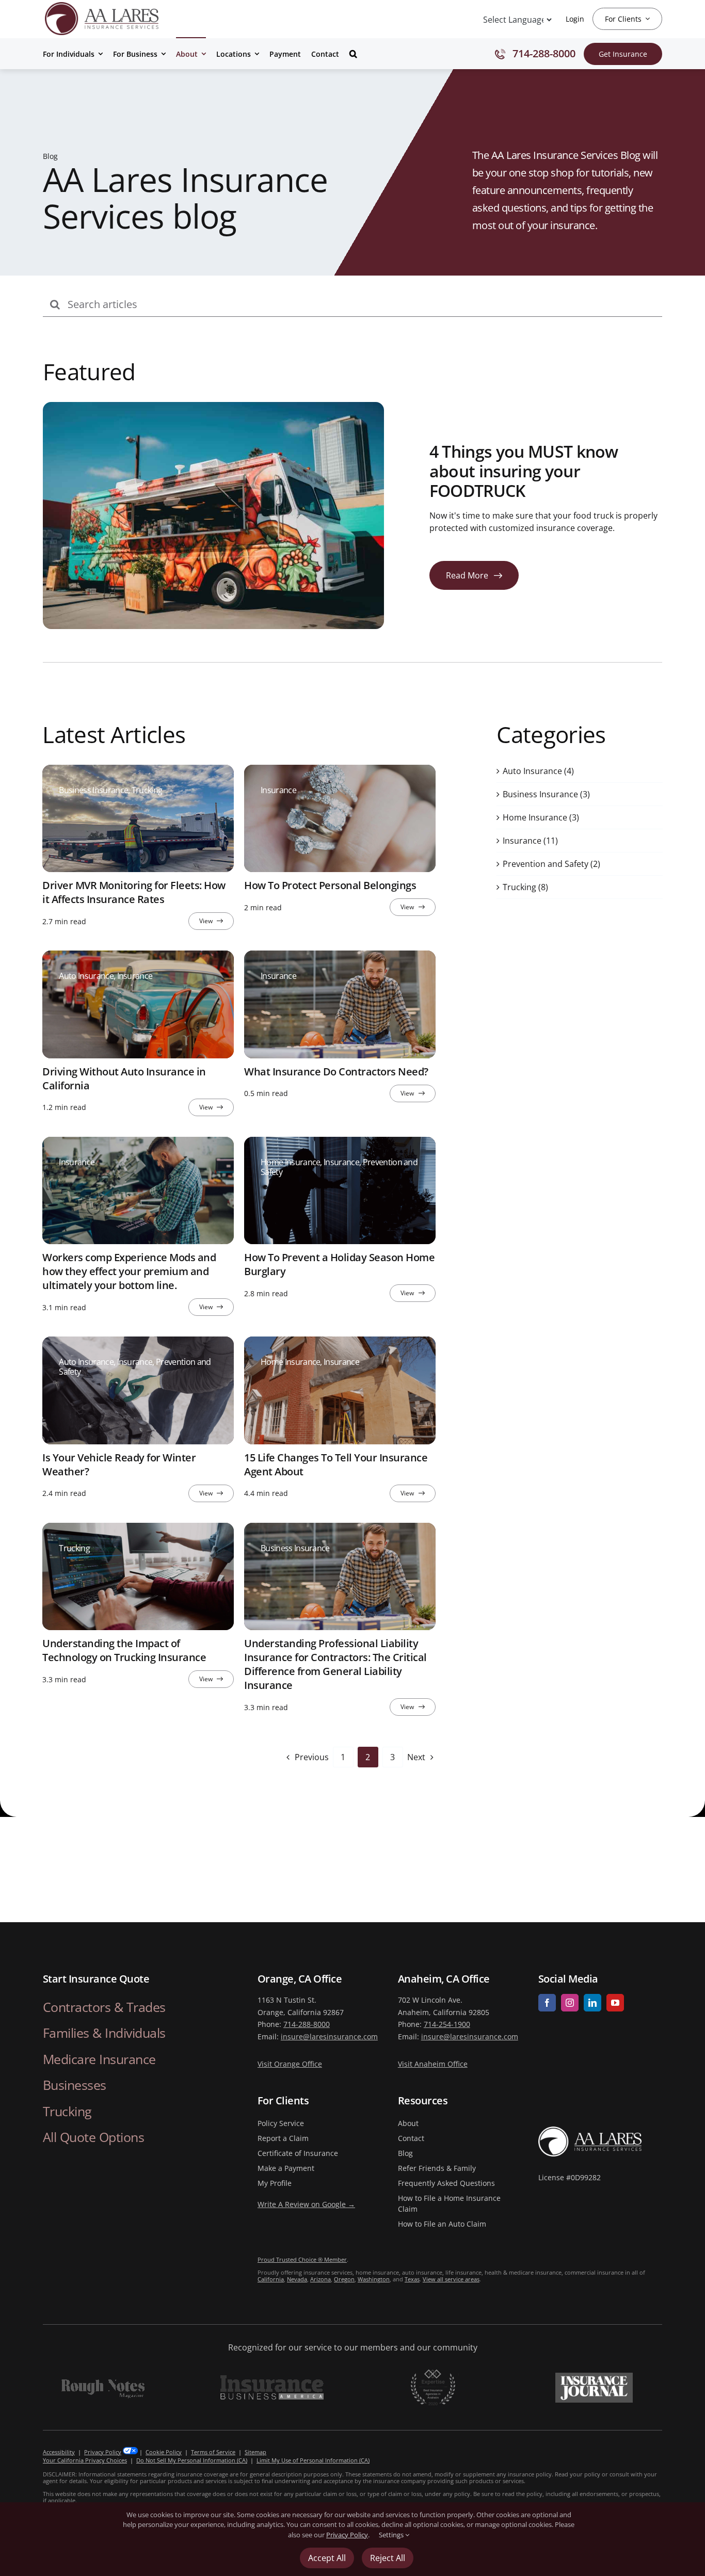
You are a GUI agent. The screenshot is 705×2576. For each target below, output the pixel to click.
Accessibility (59, 2452)
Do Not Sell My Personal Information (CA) (192, 2460)
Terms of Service (213, 2452)
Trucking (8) (525, 887)
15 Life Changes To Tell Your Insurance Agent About (336, 1464)
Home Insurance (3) (541, 817)
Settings (392, 2535)
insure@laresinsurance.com (329, 2036)
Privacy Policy (103, 2452)
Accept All (327, 2558)
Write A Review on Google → (306, 2204)
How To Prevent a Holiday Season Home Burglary (339, 1264)
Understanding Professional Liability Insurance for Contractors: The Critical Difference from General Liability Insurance (335, 1664)
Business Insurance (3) (546, 794)
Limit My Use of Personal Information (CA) (313, 2460)
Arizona (321, 2279)
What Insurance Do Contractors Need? (336, 1071)
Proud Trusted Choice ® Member (302, 2259)
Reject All (388, 2558)
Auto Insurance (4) (538, 770)
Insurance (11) (530, 840)
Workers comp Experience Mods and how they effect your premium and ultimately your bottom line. (129, 1271)
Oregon (344, 2279)
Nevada (297, 2279)
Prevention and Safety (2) (551, 863)
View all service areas (451, 2279)
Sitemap (255, 2452)
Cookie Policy (164, 2452)
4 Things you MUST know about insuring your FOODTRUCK (524, 471)
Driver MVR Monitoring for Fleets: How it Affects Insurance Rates (134, 892)
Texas (412, 2279)
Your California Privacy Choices (85, 2460)
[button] (353, 53)
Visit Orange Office (290, 2064)
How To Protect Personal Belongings (330, 885)
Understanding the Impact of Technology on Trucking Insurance (124, 1650)
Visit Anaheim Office (433, 2064)
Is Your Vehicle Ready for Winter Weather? (119, 1464)
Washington (374, 2279)
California (271, 2279)
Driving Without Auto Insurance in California (124, 1078)
